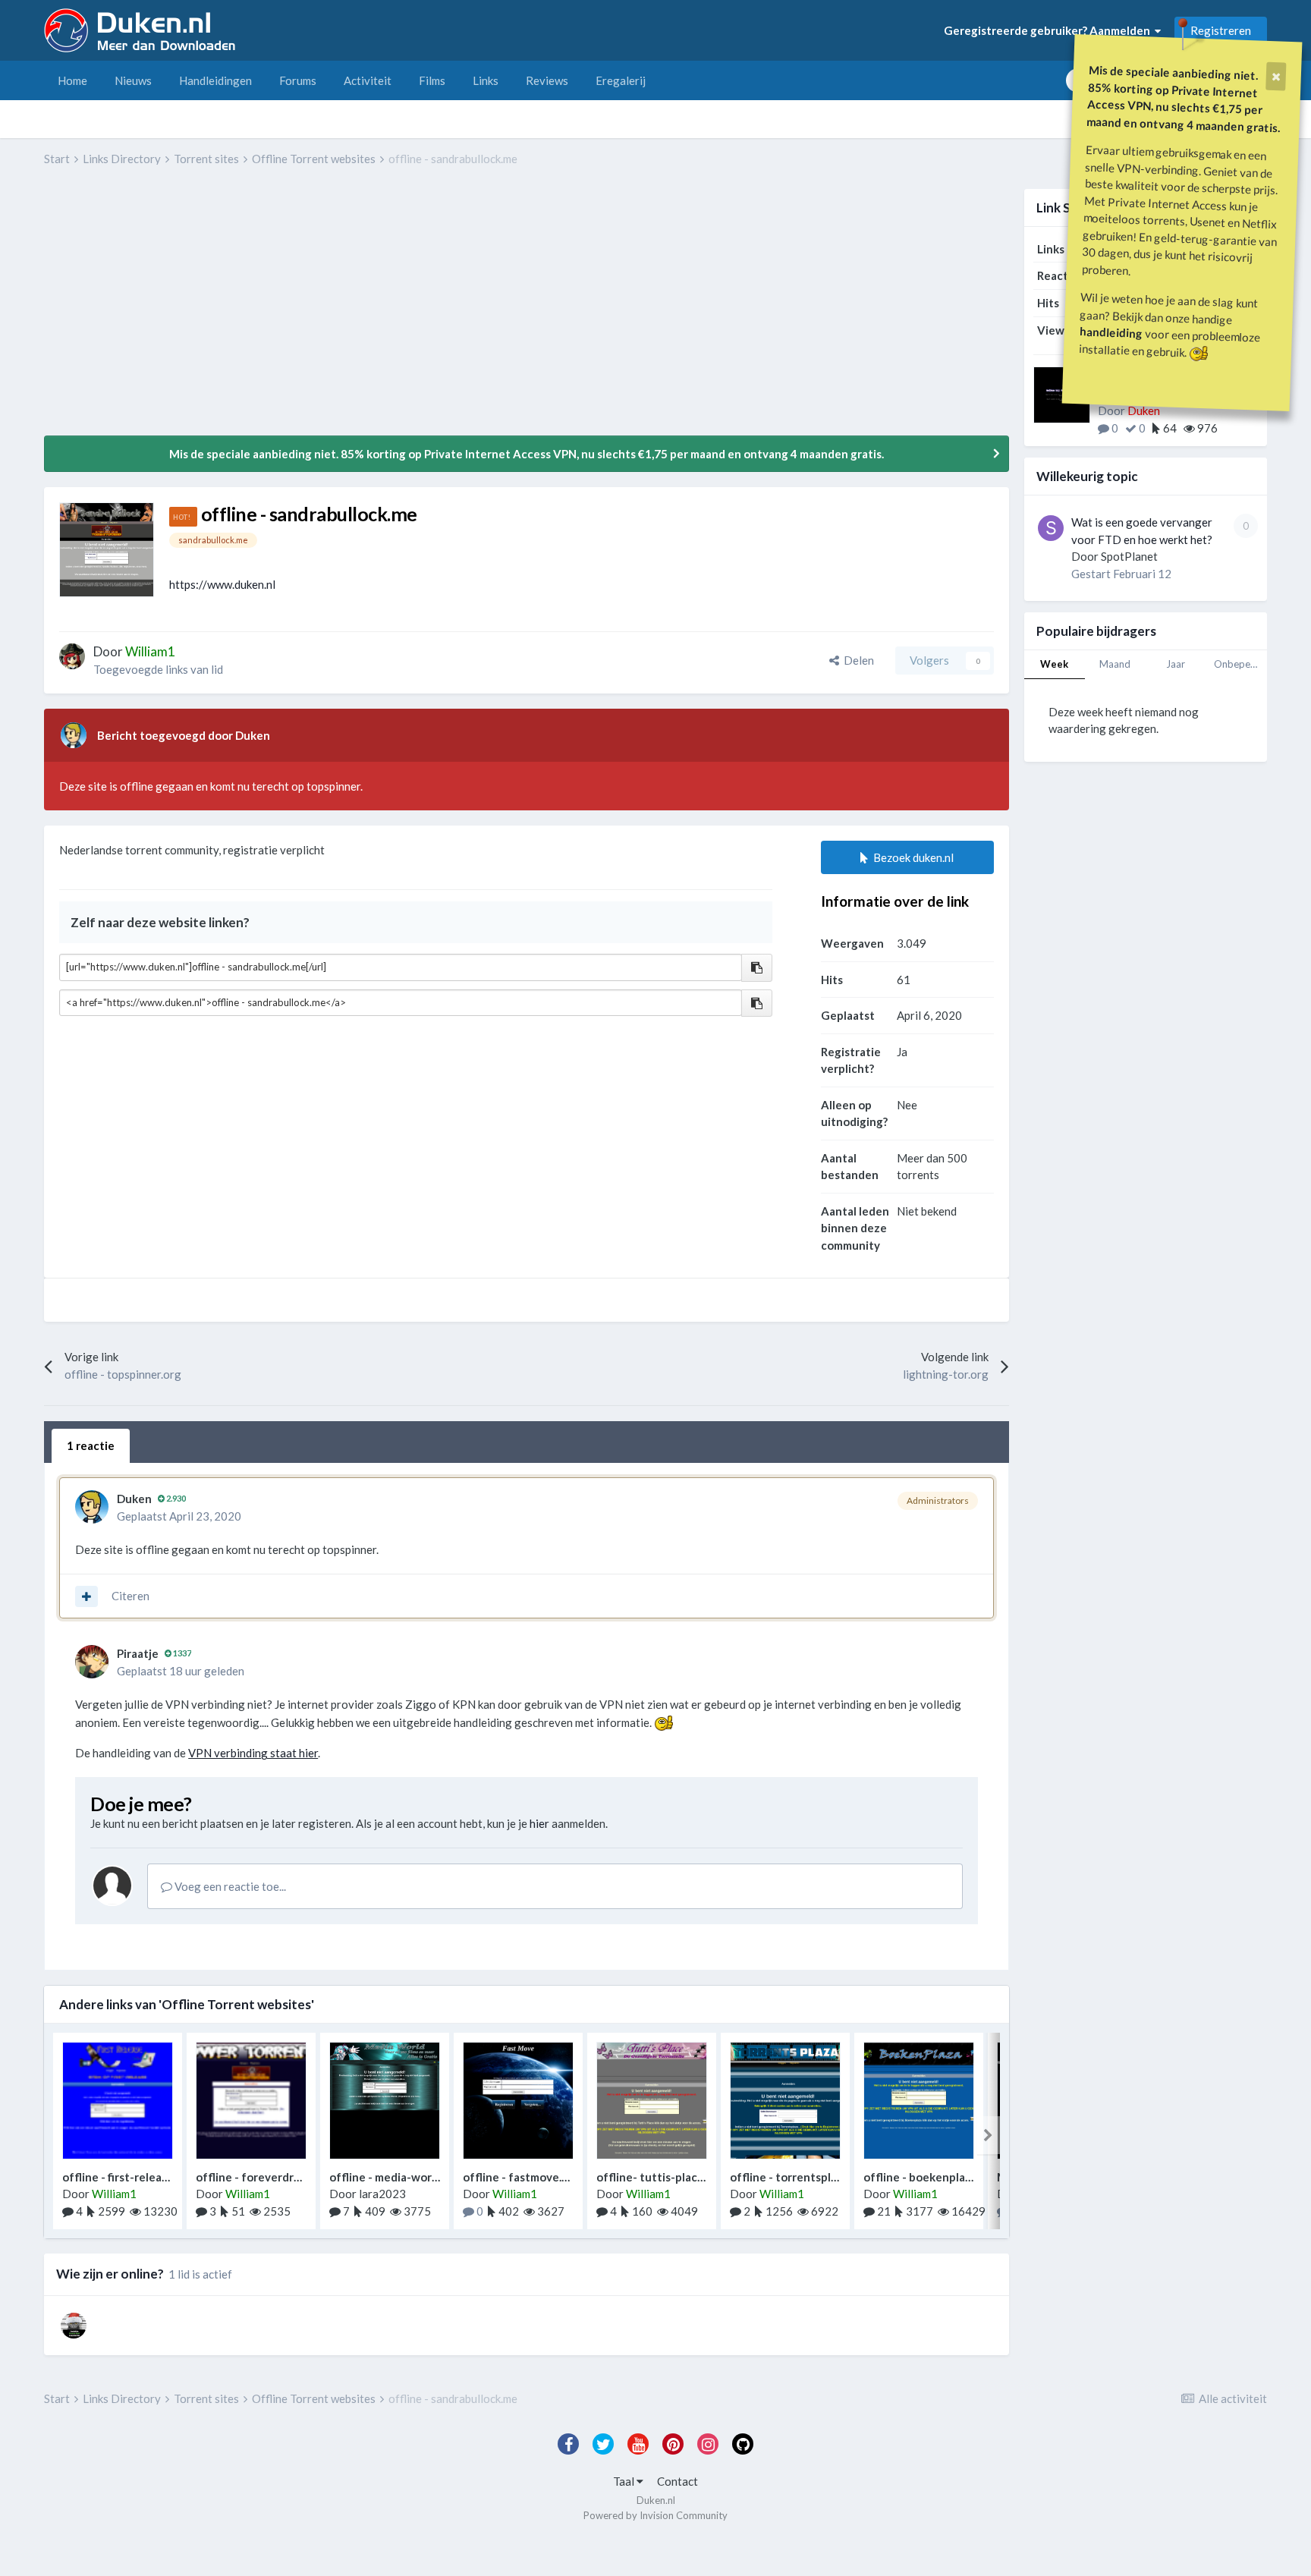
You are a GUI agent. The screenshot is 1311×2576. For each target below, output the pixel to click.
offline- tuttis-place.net (661, 2177)
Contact (678, 2481)
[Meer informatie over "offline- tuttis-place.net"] (652, 2101)
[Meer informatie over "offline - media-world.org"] (385, 2101)
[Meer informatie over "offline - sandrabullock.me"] (107, 550)
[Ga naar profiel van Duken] (74, 735)
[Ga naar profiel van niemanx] (74, 2326)
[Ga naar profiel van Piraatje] (92, 1662)
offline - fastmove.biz (520, 2177)
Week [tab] (1054, 664)
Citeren (130, 1596)
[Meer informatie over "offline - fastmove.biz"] (518, 2101)
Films (432, 80)
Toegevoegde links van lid (158, 669)
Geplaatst (179, 1516)
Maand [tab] (1115, 664)
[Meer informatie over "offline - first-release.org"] (118, 2101)
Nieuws (133, 80)
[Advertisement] (320, 312)
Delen (857, 660)
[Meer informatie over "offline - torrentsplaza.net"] (785, 2101)
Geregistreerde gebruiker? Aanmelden (1049, 30)
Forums (298, 80)
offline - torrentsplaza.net (800, 2177)
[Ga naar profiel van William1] (72, 656)
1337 (181, 1653)
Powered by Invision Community (655, 2515)
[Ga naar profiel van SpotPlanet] (1051, 528)
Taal (625, 2481)
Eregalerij (621, 80)
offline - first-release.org (128, 2177)
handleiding (1111, 332)
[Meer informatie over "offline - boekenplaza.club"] (919, 2101)
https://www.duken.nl (222, 584)
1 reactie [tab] (91, 1445)
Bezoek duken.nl (911, 857)
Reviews (547, 80)
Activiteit (368, 80)
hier (539, 1823)
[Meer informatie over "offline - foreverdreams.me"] (251, 2101)
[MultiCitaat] (86, 1596)
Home (72, 80)
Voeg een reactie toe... (229, 1886)
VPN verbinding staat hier (253, 1753)
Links (486, 80)
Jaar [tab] (1176, 664)
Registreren (1221, 30)
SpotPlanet (1129, 556)
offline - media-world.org (396, 2177)
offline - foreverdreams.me (267, 2177)
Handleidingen (215, 80)
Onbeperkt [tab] (1239, 664)
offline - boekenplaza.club (933, 2177)
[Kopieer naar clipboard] (757, 968)
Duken (134, 1499)
